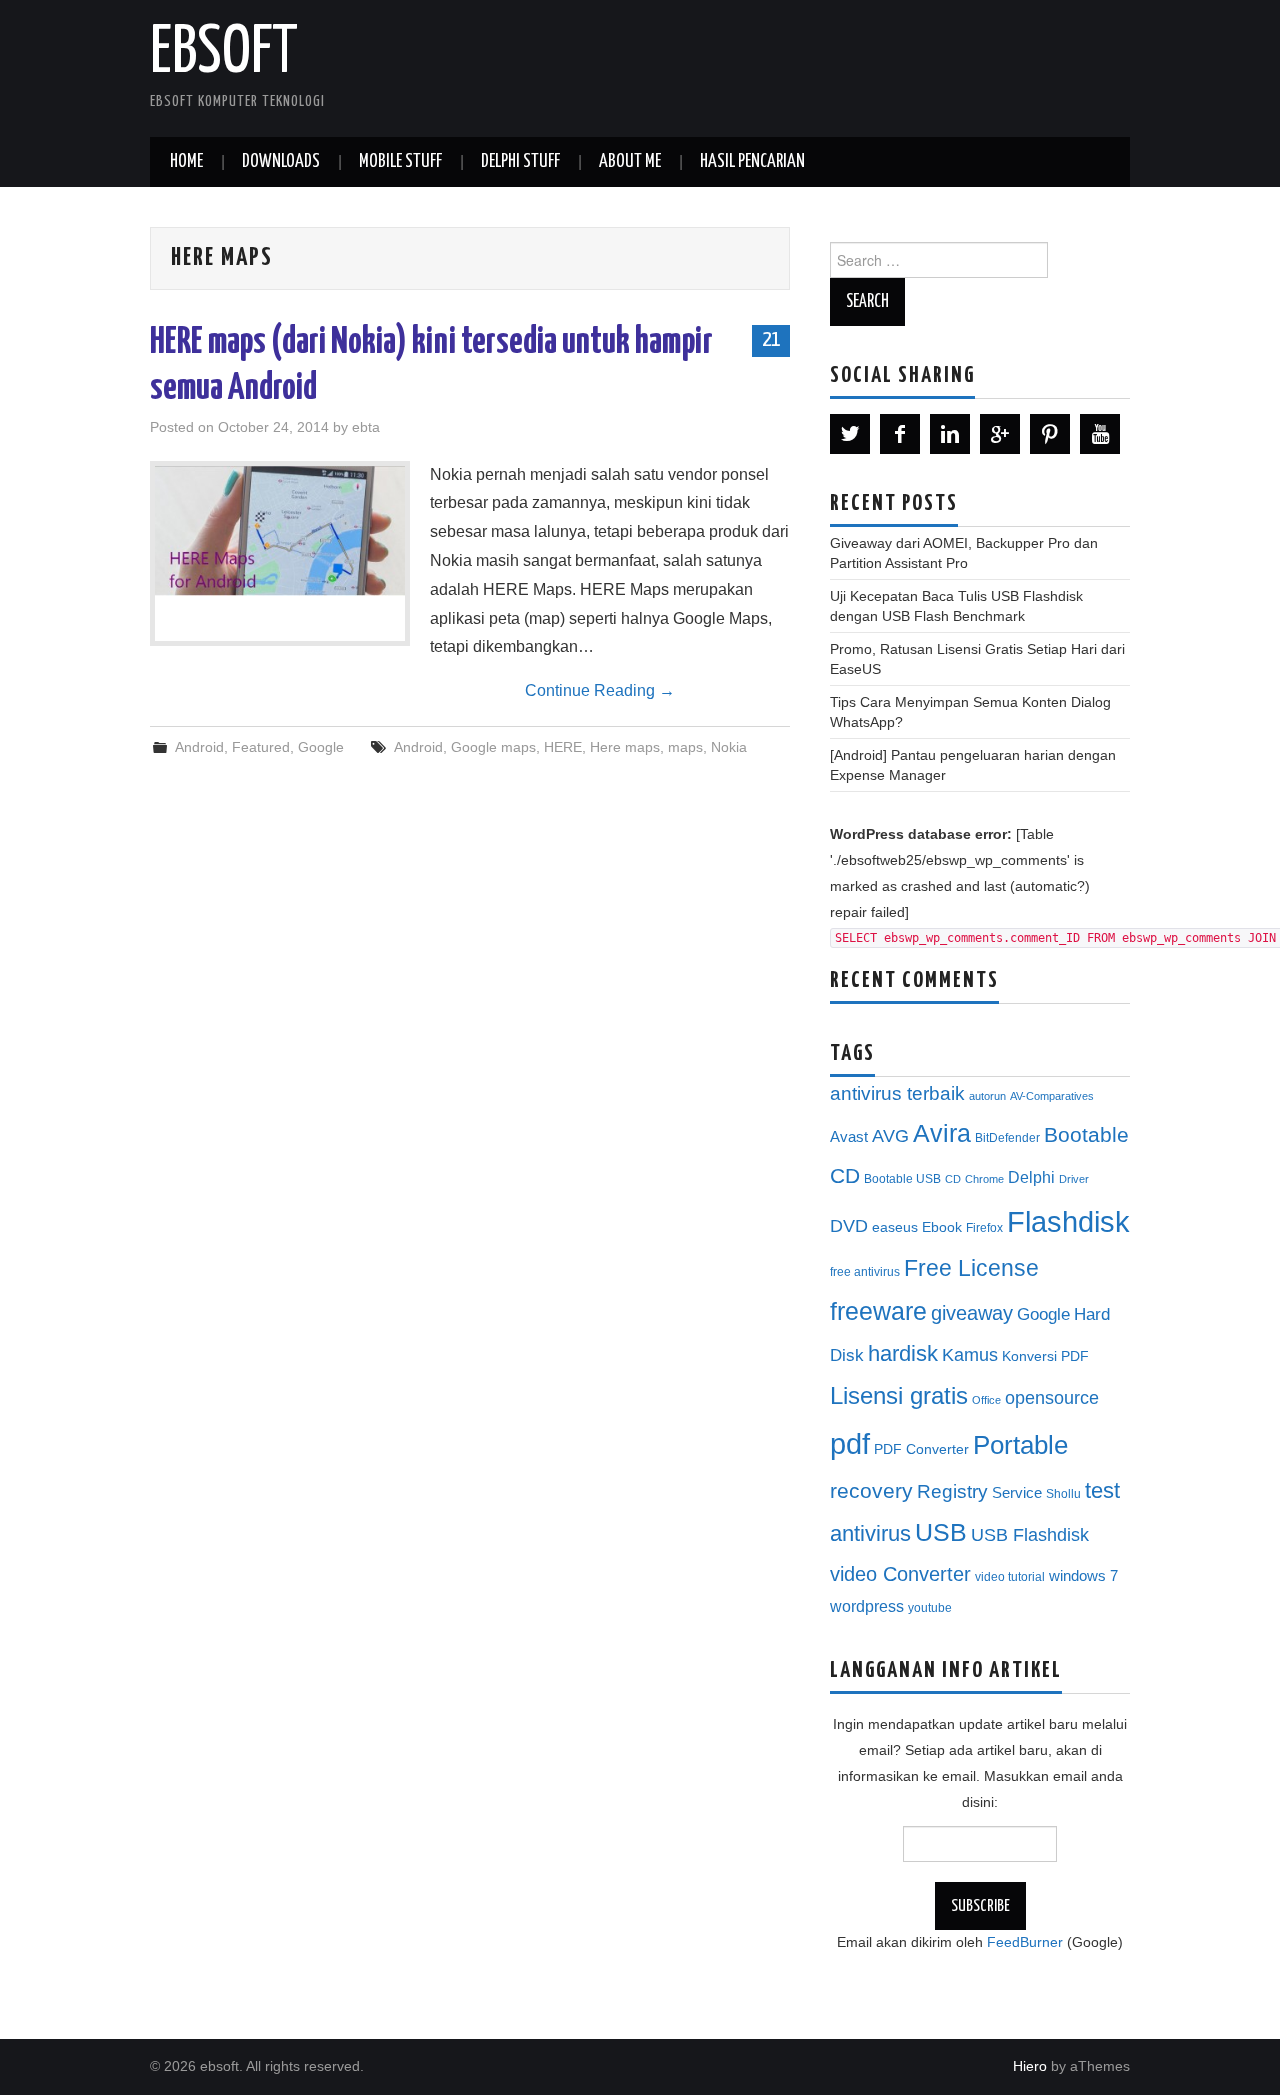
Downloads (281, 162)
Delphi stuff (520, 162)
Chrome (984, 1179)
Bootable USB (902, 1179)
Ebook (942, 1227)
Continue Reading (600, 690)
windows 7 (1083, 1576)
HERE (563, 747)
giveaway (972, 1313)
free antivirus (865, 1272)
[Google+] (1000, 434)
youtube (930, 1608)
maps (685, 747)
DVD (849, 1226)
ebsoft (224, 54)
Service (1017, 1493)
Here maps (625, 747)
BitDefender (1007, 1138)
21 (771, 340)
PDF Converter (921, 1449)
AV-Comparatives (1052, 1096)
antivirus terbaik (897, 1093)
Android (199, 747)
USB (941, 1532)
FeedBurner (1025, 1942)
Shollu (1063, 1494)
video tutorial (1010, 1577)
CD (953, 1179)
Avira (942, 1133)
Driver (1074, 1179)
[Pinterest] (1050, 434)
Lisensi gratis (899, 1395)
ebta (366, 427)
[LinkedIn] (950, 434)
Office (986, 1400)
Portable (1020, 1445)
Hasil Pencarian (752, 162)
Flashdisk (1068, 1222)
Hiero (1030, 2066)
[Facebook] (900, 434)
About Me (630, 162)
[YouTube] (1100, 434)
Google (321, 747)
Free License (971, 1268)
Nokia (729, 747)
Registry (952, 1491)
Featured (261, 747)
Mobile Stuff (400, 162)
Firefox (984, 1228)
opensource (1052, 1398)
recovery (871, 1490)
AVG (890, 1136)
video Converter (900, 1574)
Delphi (1031, 1177)
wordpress (867, 1606)
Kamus (970, 1355)
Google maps (493, 747)
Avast (849, 1137)
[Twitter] (850, 434)
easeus (895, 1227)
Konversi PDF (1045, 1356)
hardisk (903, 1353)
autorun (987, 1096)
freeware (878, 1311)
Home (186, 162)
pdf (850, 1443)
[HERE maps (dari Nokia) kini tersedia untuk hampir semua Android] (280, 531)
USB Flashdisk (1030, 1535)
